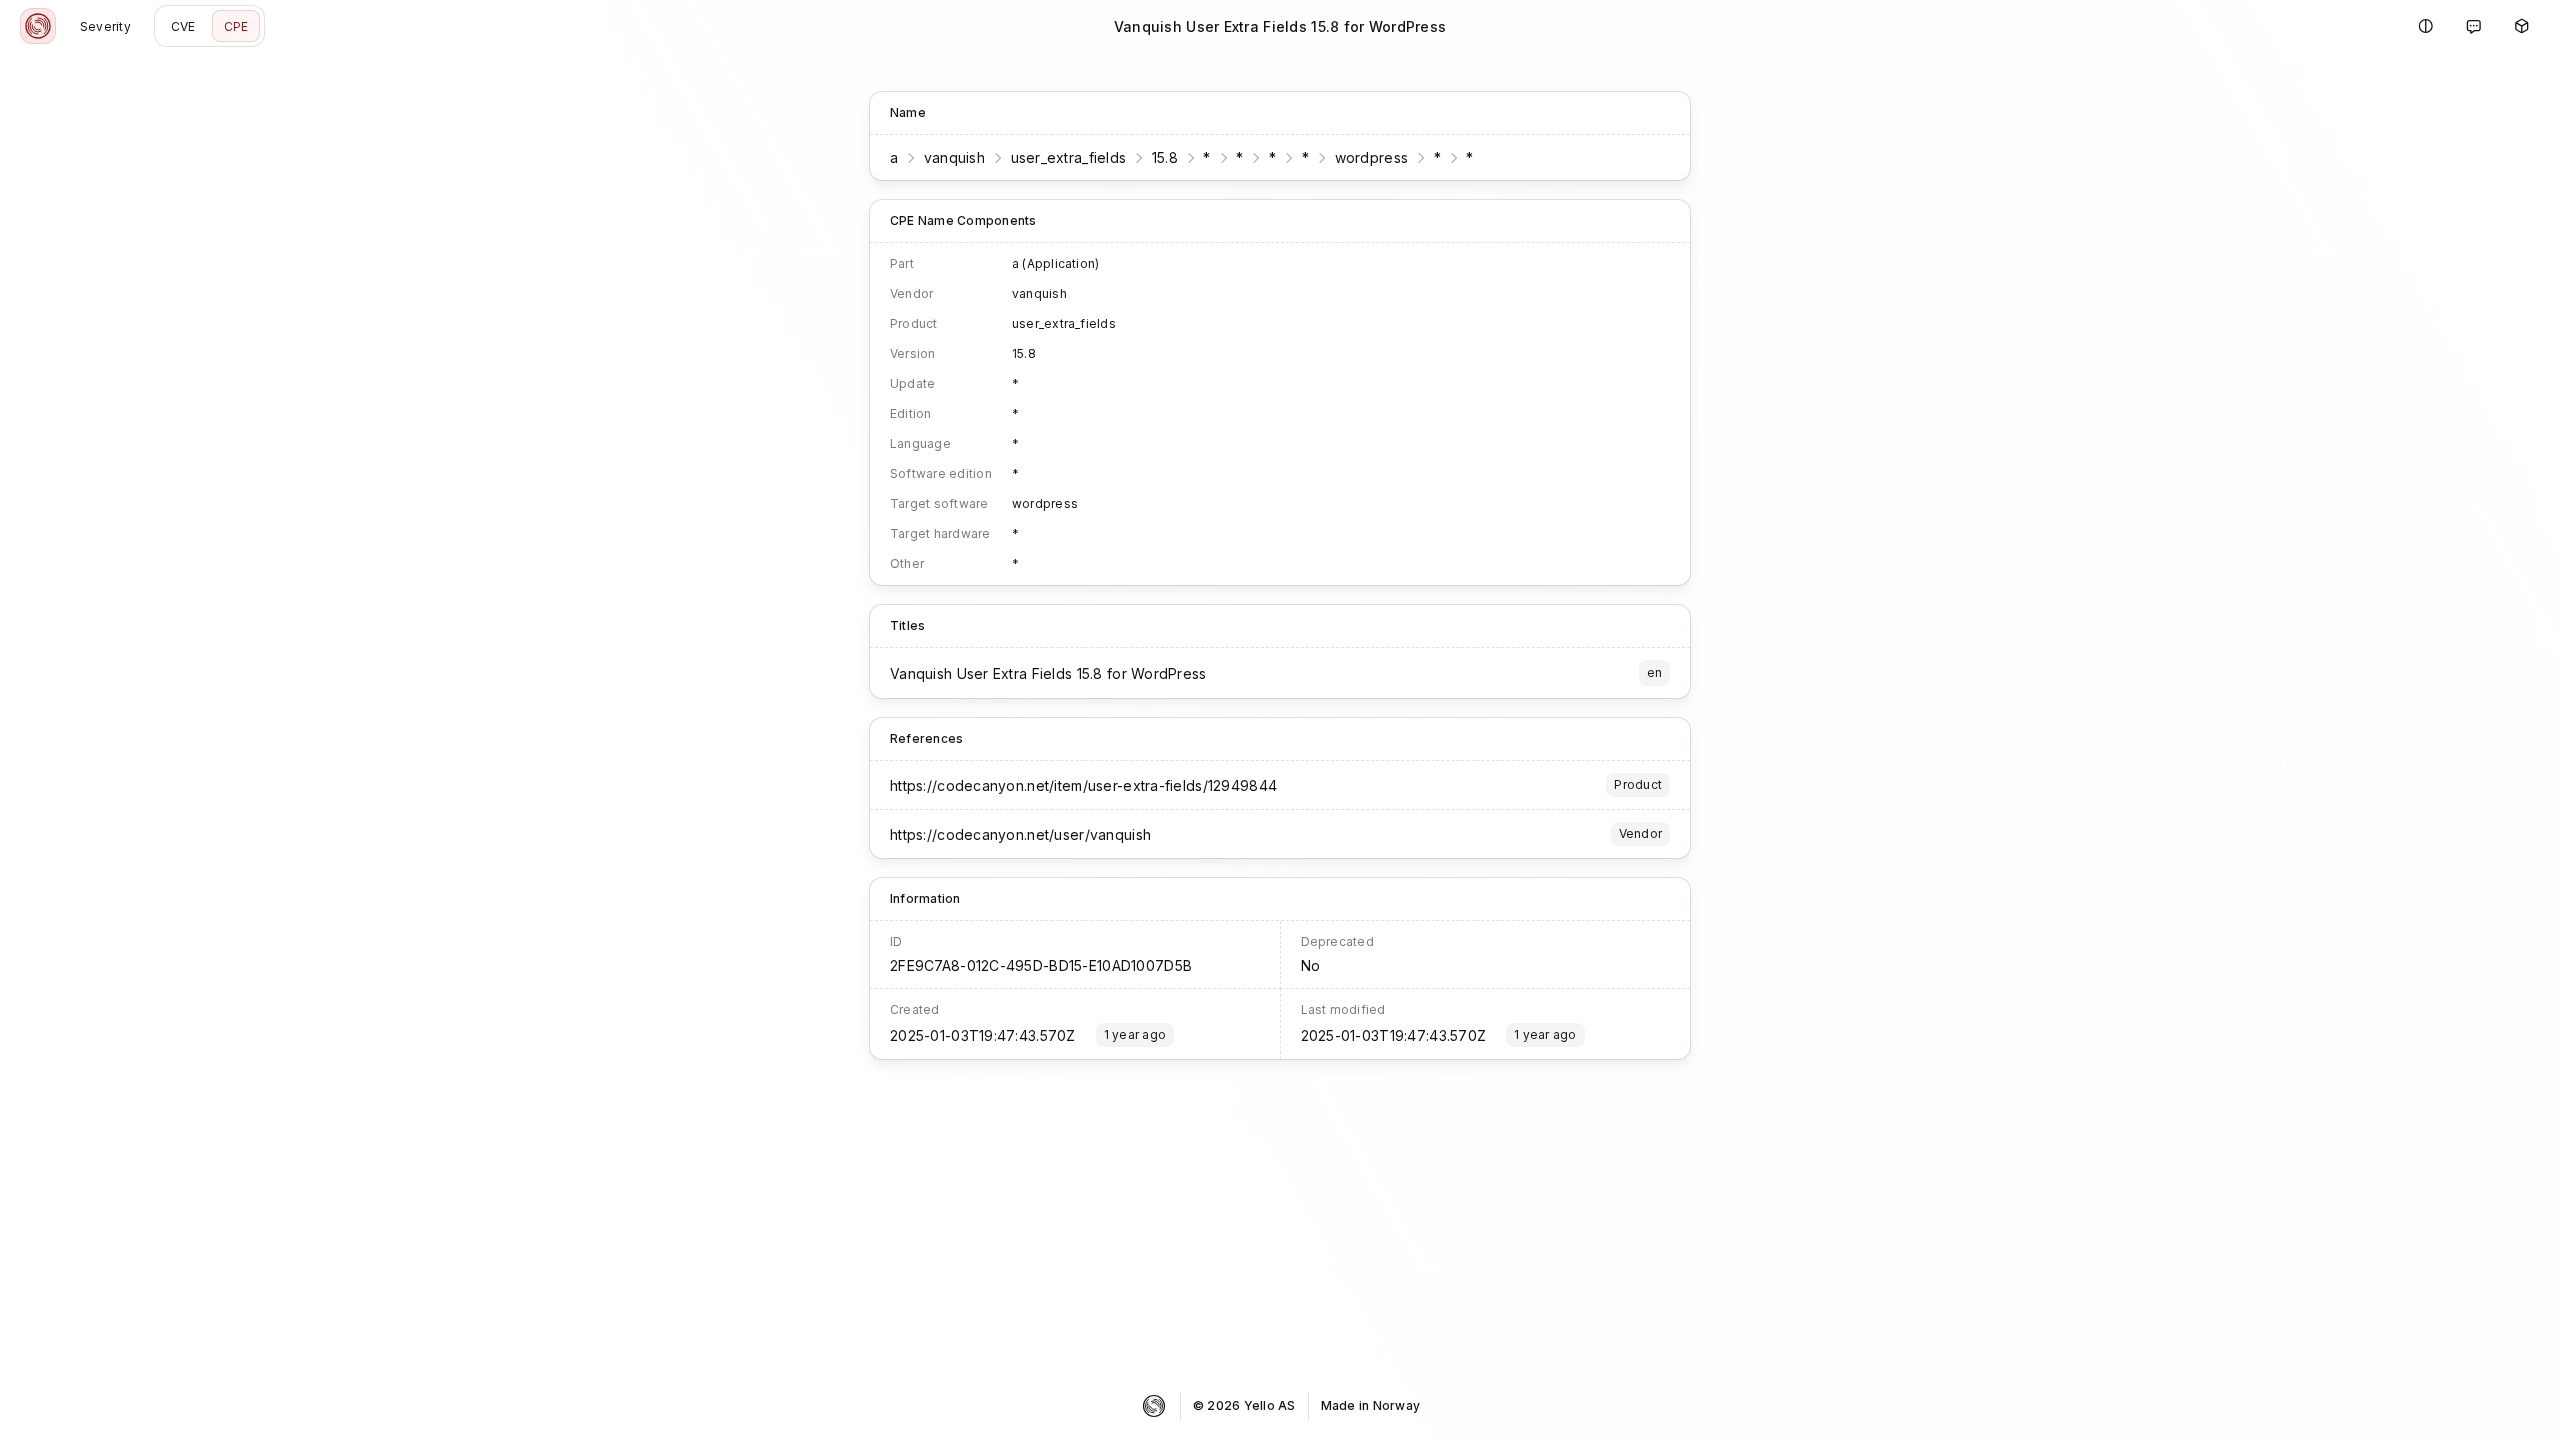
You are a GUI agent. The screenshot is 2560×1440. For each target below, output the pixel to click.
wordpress (1372, 157)
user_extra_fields (1069, 157)
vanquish (954, 157)
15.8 (1165, 157)
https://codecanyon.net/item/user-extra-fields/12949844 (1083, 785)
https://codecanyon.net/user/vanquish (1020, 834)
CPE (236, 26)
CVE (183, 26)
